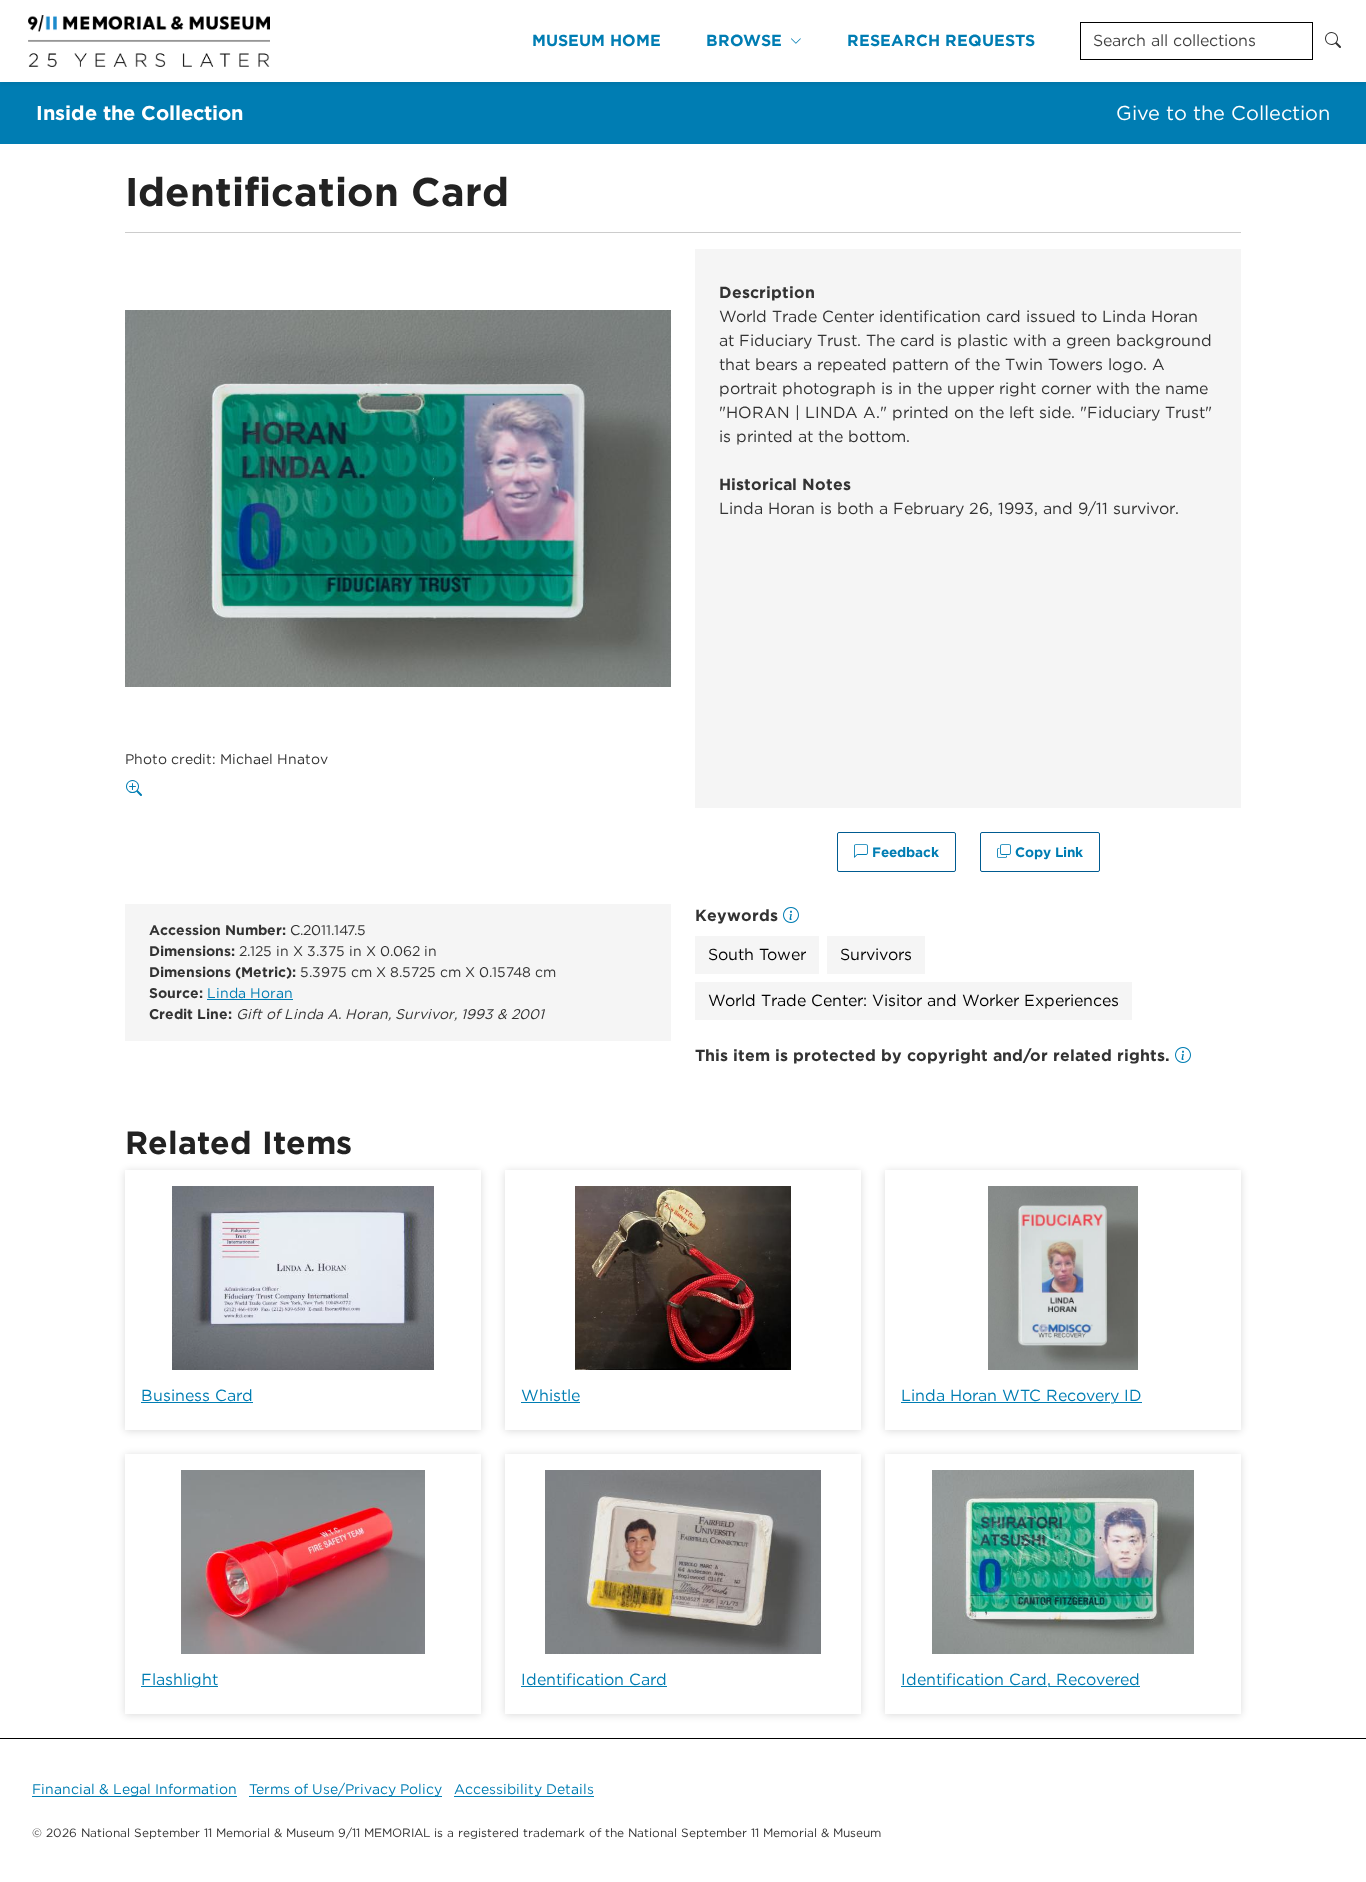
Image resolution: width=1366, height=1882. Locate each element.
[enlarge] (138, 789)
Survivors (876, 954)
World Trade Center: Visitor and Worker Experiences (913, 1000)
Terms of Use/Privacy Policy (345, 1789)
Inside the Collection (139, 113)
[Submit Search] (1333, 41)
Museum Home (596, 40)
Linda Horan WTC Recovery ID (1021, 1395)
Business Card (197, 1395)
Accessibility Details (524, 1789)
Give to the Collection (1223, 113)
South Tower (757, 954)
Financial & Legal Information (134, 1789)
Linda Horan (250, 993)
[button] (1183, 1055)
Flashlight (179, 1679)
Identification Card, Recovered (1020, 1679)
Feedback (903, 852)
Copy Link (1047, 852)
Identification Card (594, 1679)
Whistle (550, 1395)
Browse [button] (744, 40)
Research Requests (941, 40)
